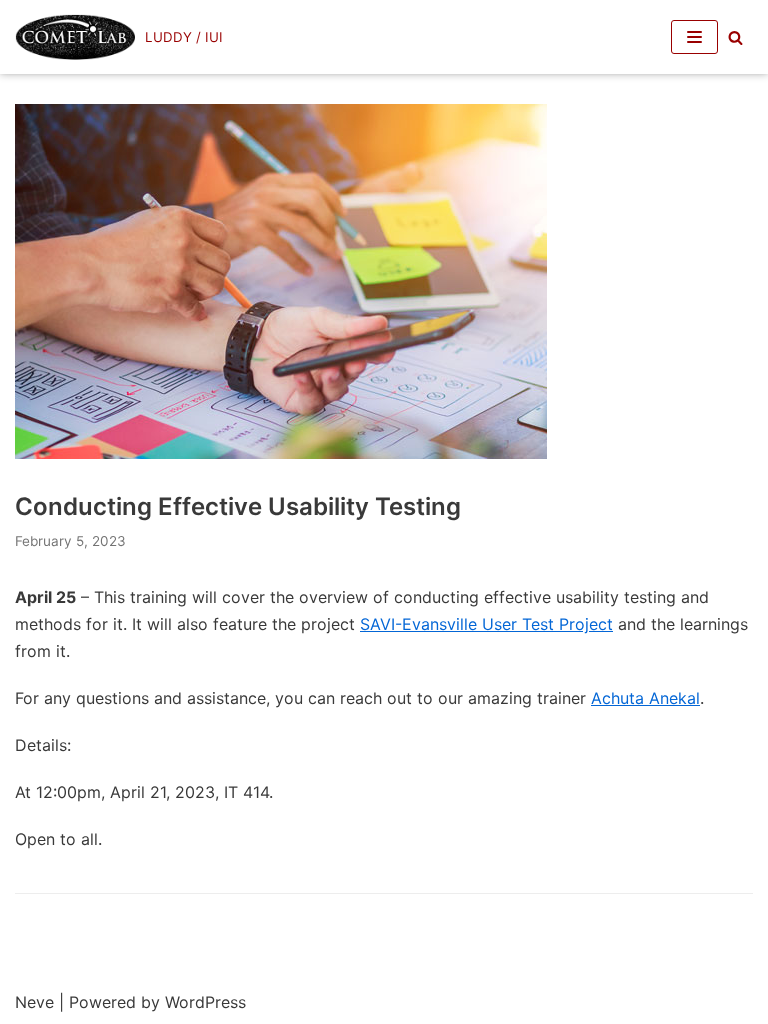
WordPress (205, 1002)
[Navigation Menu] (694, 37)
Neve (34, 1002)
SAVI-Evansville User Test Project (486, 624)
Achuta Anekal (645, 698)
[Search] (735, 37)
